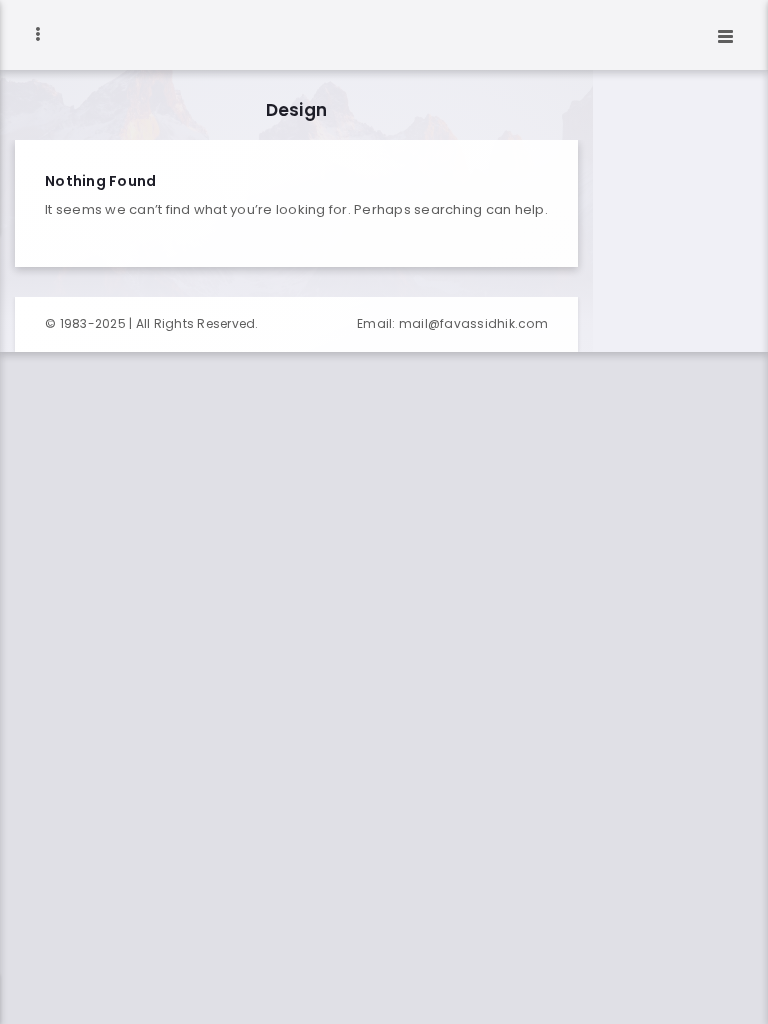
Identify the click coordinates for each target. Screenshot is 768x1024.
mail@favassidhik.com (473, 323)
